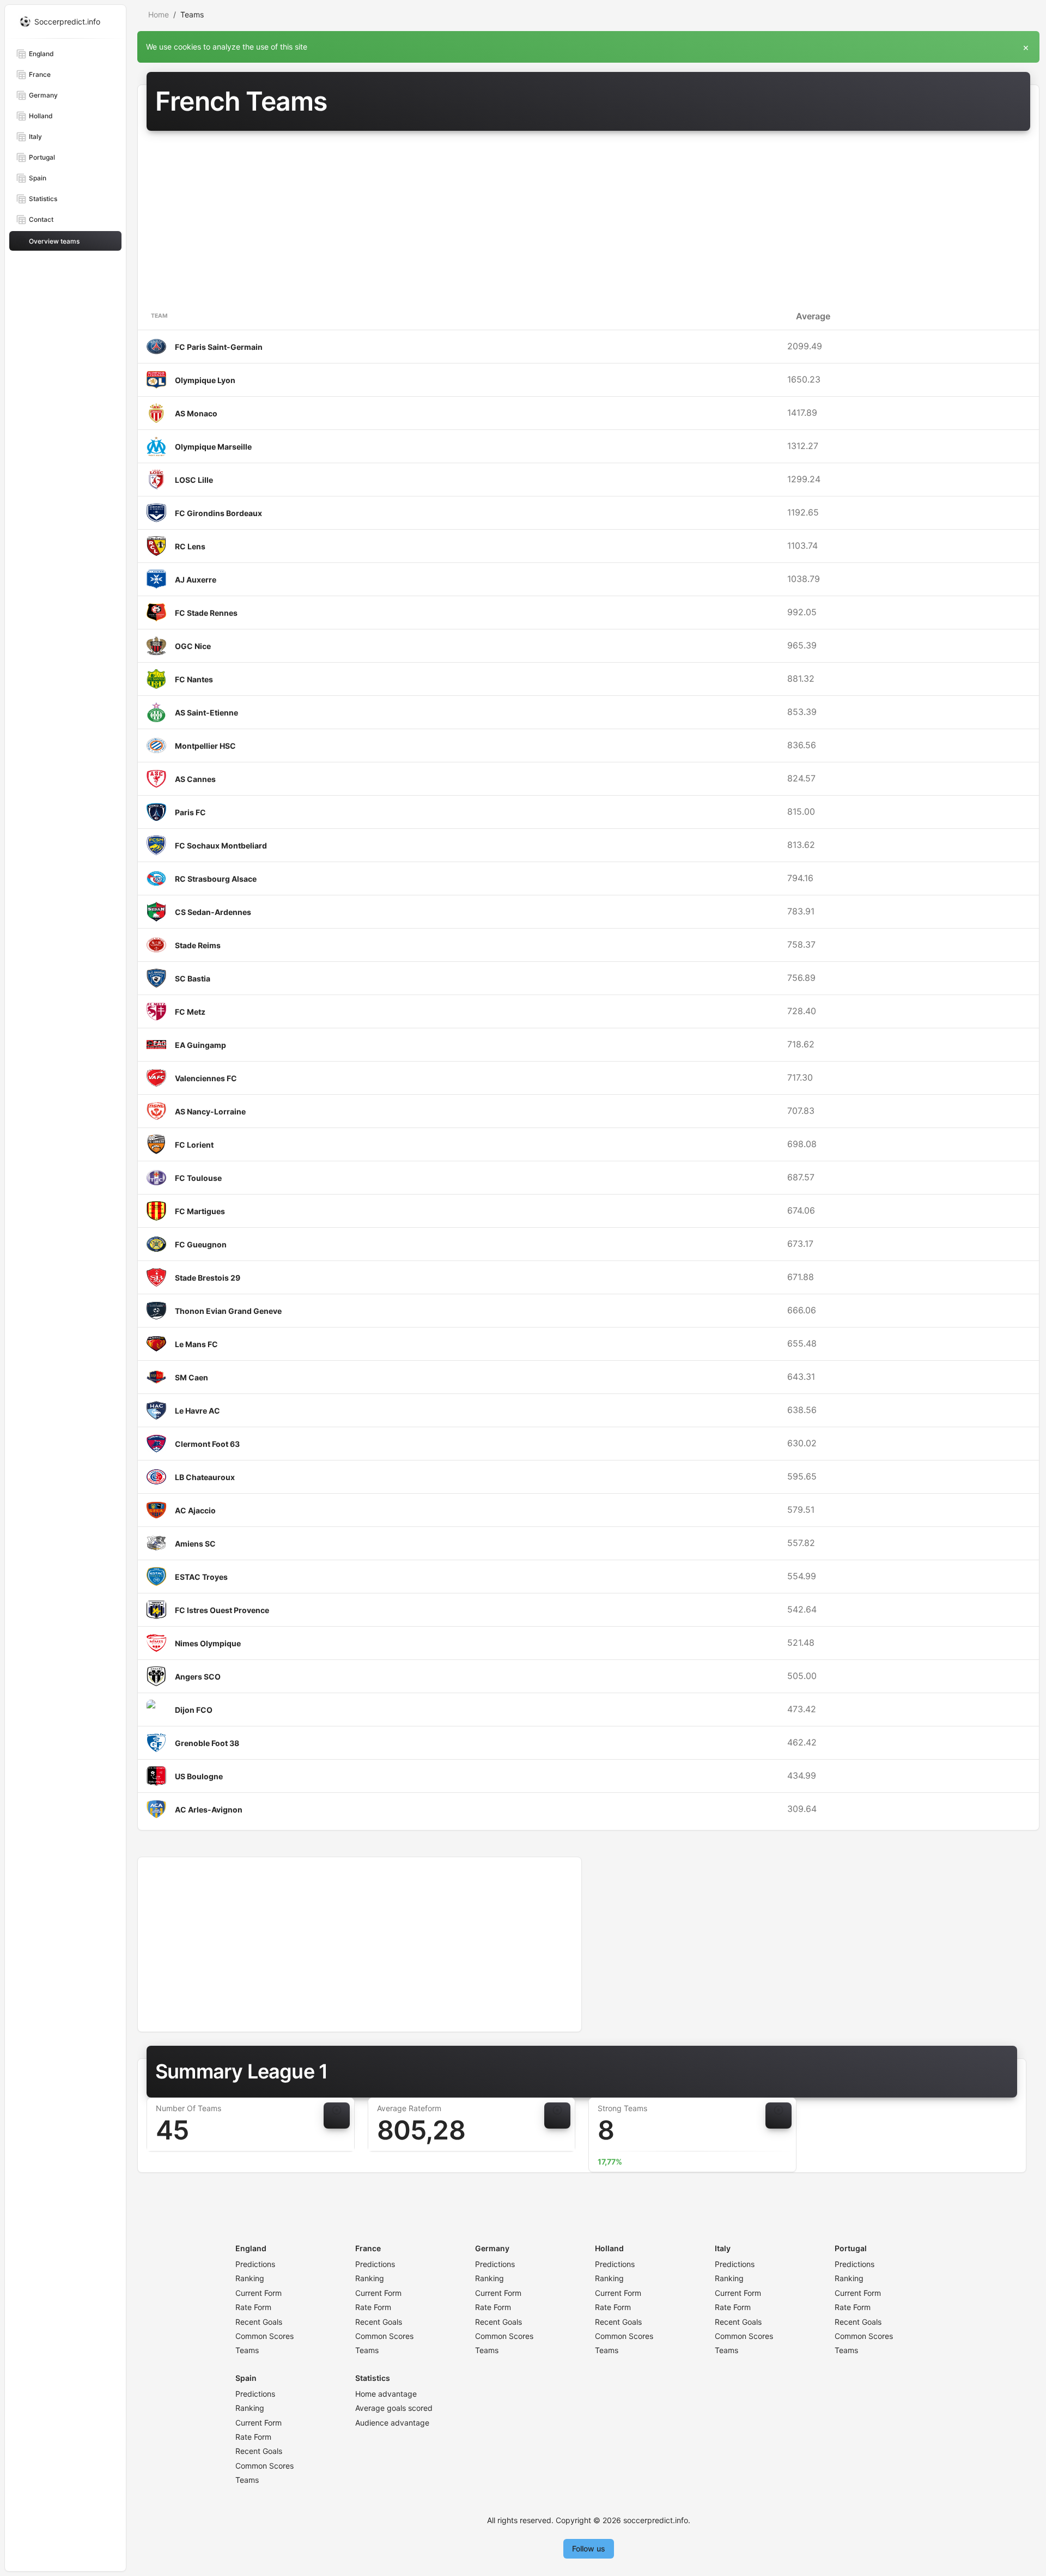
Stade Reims (198, 945)
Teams (247, 2350)
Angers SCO (198, 1677)
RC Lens (190, 546)
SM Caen (191, 1377)
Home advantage (386, 2394)
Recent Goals (259, 2322)
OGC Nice (193, 646)
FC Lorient (194, 1145)
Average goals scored (394, 2408)
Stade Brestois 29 (208, 1278)
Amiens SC (195, 1544)
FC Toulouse (198, 1178)
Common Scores (264, 2336)
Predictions (255, 2264)
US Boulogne (199, 1776)
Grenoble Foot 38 (207, 1743)
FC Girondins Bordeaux (218, 513)
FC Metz (190, 1012)
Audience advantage (392, 2423)
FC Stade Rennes (206, 613)
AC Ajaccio (195, 1510)
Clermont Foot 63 (207, 1444)
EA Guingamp (200, 1045)
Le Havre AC (197, 1411)
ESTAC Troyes (201, 1577)
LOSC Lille (194, 480)
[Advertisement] (588, 221)
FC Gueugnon (201, 1244)
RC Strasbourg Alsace (216, 879)
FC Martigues (200, 1211)
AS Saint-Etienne (206, 713)
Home (159, 14)
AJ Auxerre (196, 580)
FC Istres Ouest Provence (222, 1610)
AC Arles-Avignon (209, 1810)
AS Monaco (196, 413)
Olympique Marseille (213, 447)
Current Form (259, 2293)
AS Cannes (195, 779)
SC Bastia (193, 978)
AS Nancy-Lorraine (210, 1111)
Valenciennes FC (206, 1078)
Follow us (589, 2548)
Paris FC (190, 812)
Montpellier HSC (205, 746)
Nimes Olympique (208, 1643)
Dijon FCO (194, 1710)
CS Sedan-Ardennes (213, 912)
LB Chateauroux (205, 1477)
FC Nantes (194, 679)
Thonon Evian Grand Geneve (228, 1311)
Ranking (250, 2278)
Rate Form (253, 2307)
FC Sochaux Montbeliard (221, 845)
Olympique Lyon (205, 380)
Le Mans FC (196, 1344)
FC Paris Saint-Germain (219, 347)
